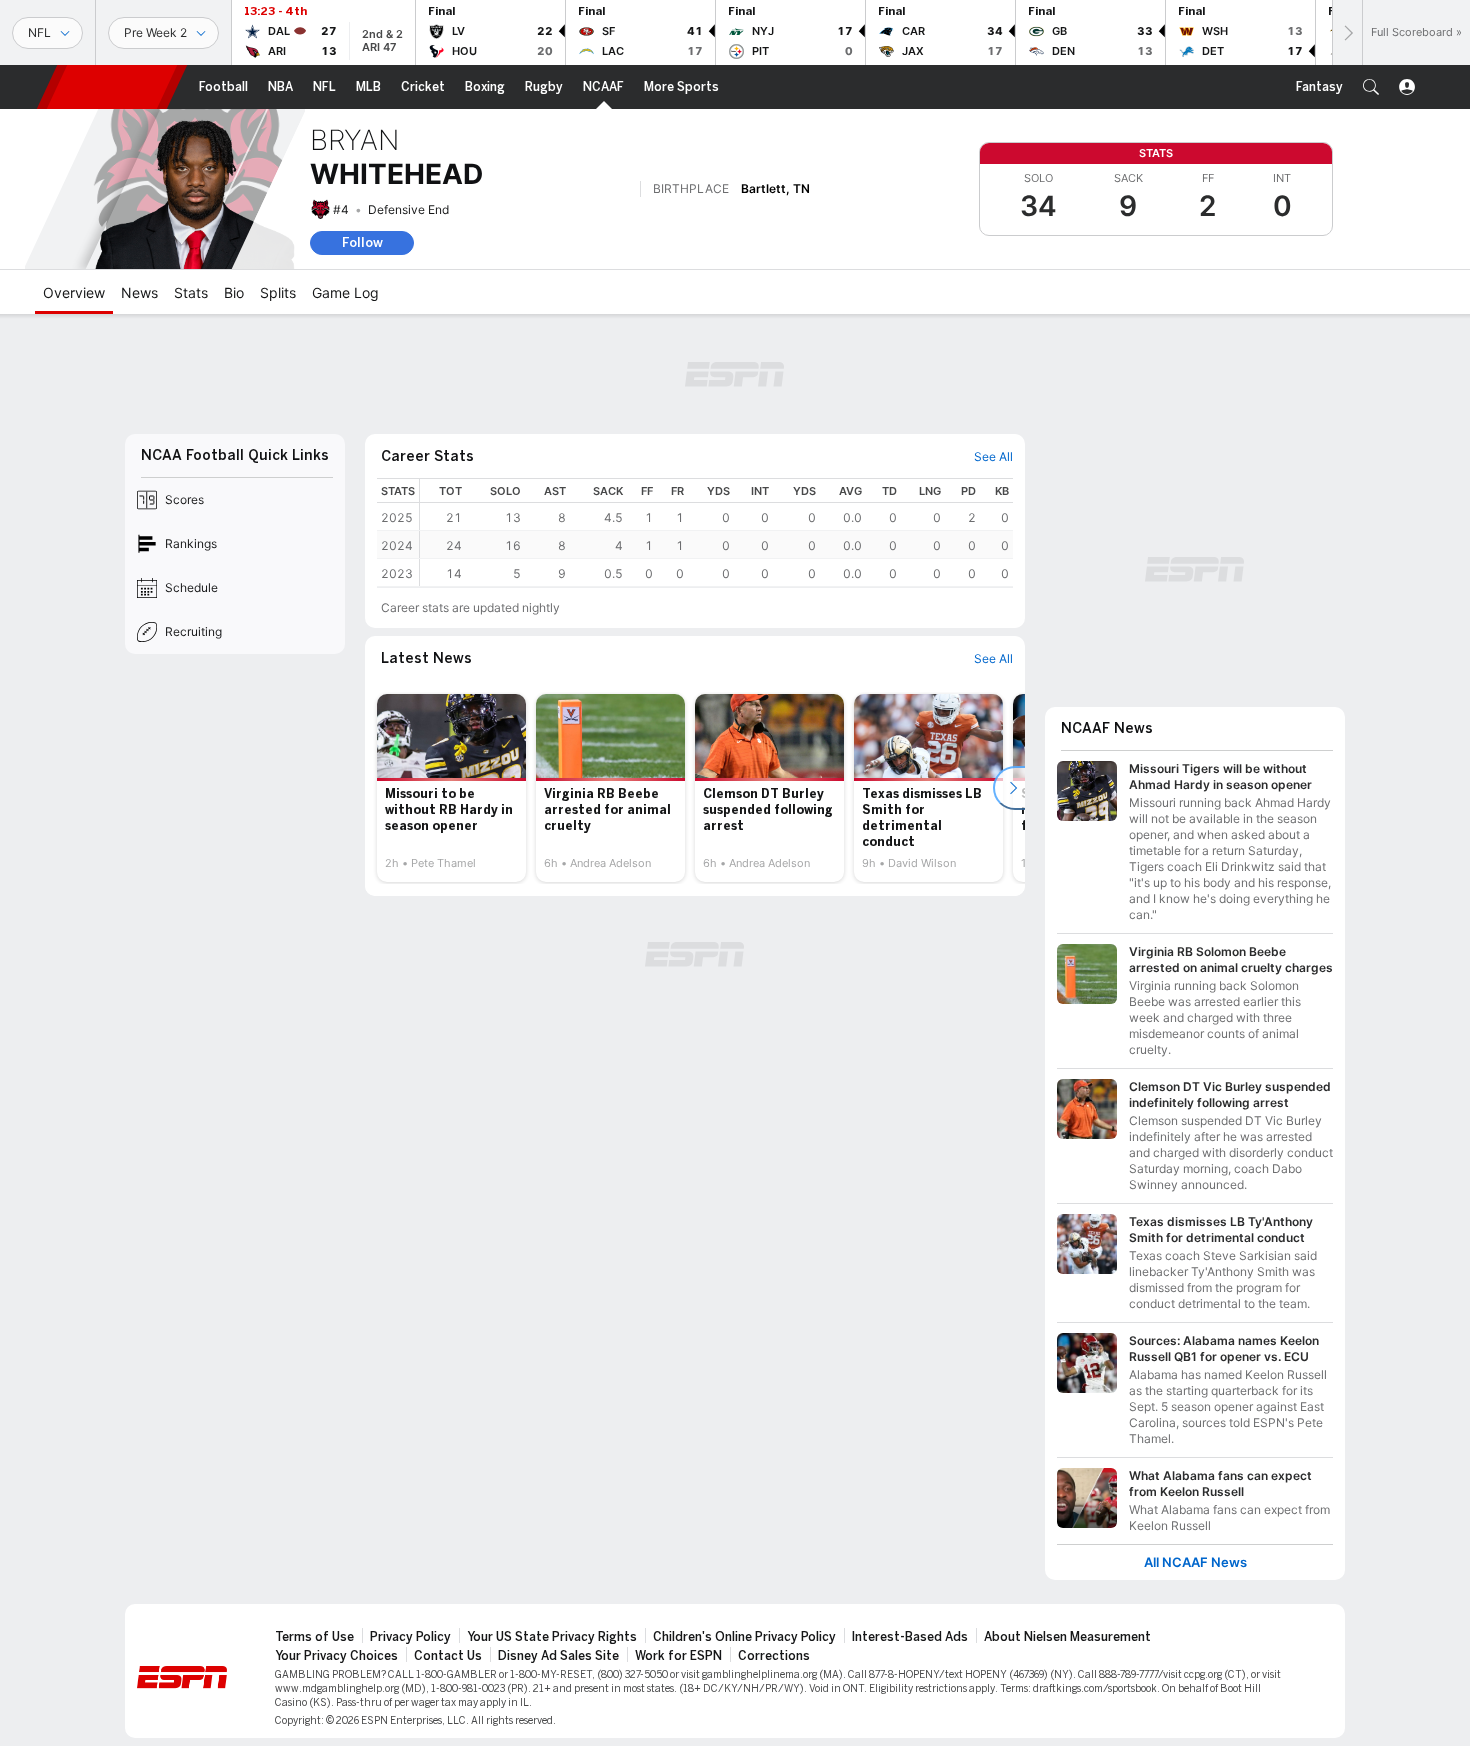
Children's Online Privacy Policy (744, 1637)
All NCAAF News (1195, 1562)
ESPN (112, 87)
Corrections (774, 1656)
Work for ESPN (678, 1656)
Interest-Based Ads (910, 1637)
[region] (716, 532)
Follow (362, 242)
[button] (1371, 87)
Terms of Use (314, 1637)
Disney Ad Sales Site (558, 1656)
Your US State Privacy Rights (552, 1637)
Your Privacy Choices (336, 1656)
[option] (451, 788)
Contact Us (448, 1656)
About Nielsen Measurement (1067, 1637)
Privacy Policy (410, 1637)
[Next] (1347, 32)
